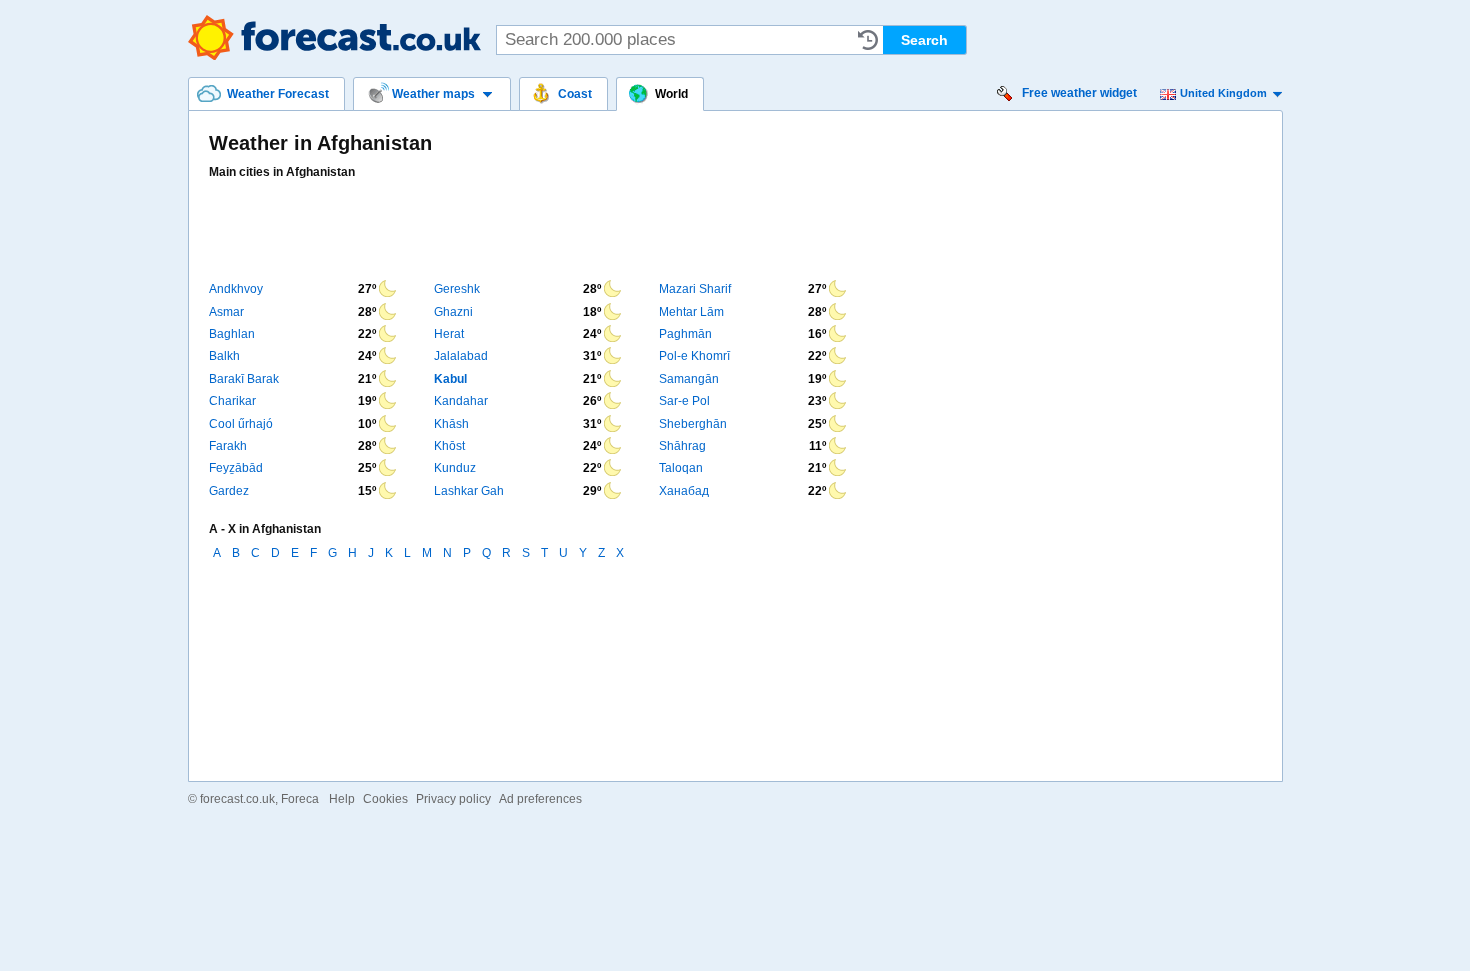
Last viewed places (868, 40)
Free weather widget (1079, 93)
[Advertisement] (573, 230)
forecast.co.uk (237, 799)
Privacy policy (453, 799)
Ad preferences (540, 799)
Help (342, 799)
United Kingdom (1223, 93)
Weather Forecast (334, 37)
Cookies (385, 799)
